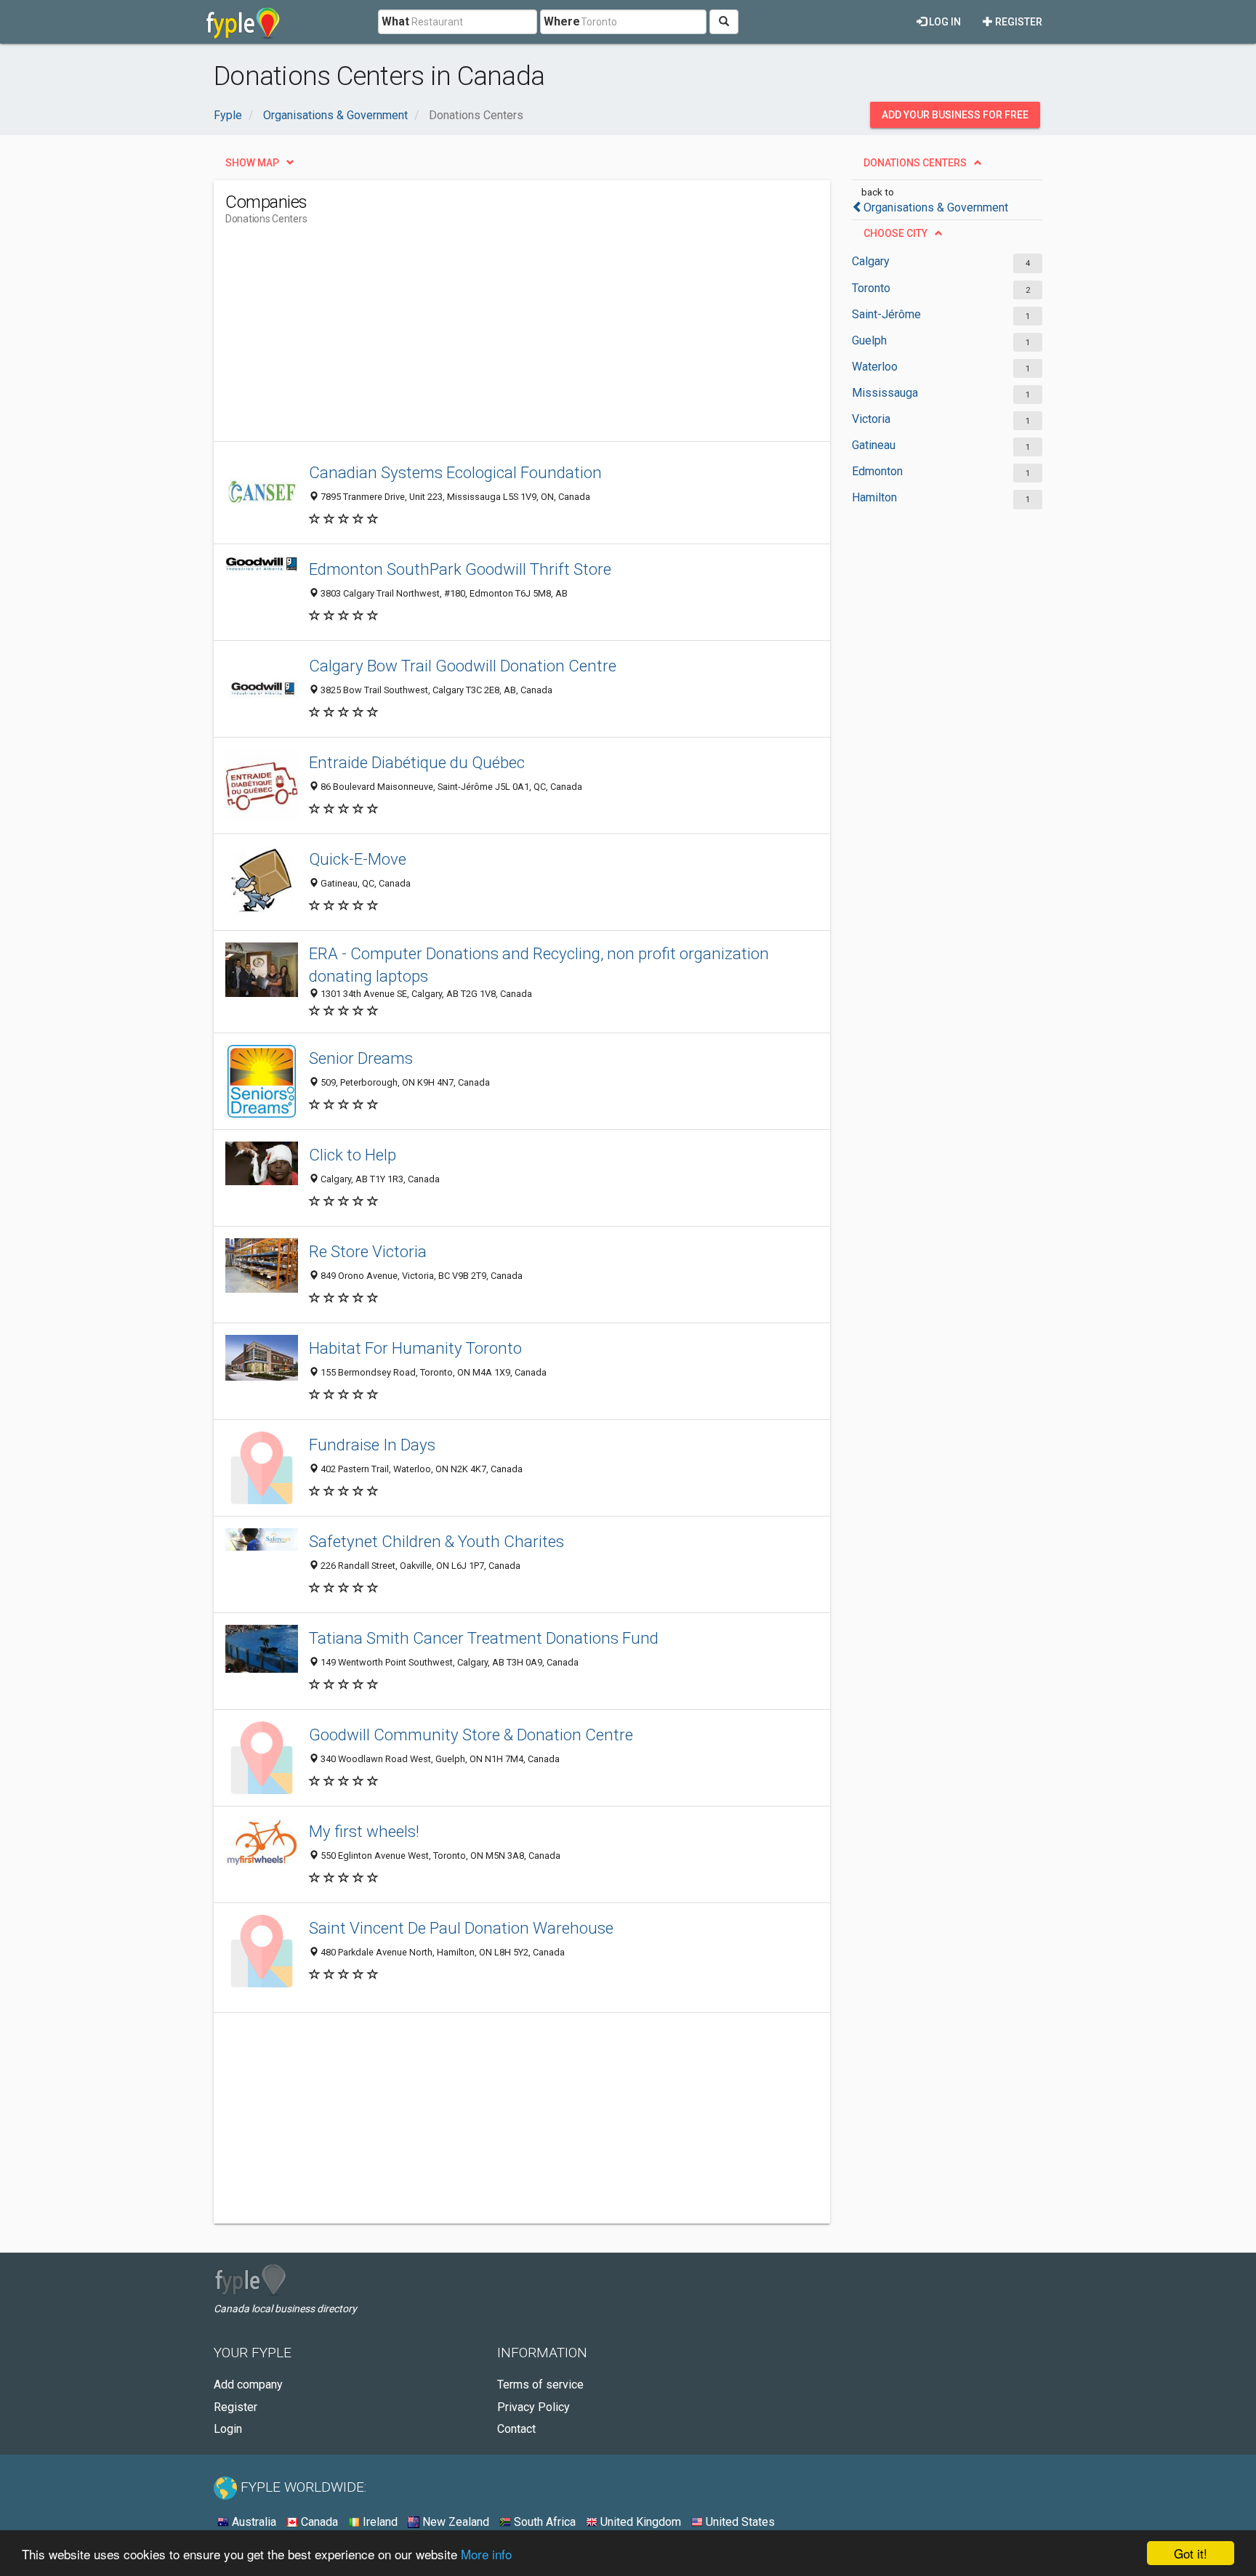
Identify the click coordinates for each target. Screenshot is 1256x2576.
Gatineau (874, 445)
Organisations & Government (936, 207)
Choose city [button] (895, 233)
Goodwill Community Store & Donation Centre (471, 1735)
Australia (253, 2522)
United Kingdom (639, 2522)
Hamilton (874, 497)
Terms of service (540, 2385)
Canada (318, 2522)
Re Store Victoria (368, 1251)
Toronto (871, 288)
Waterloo (875, 367)
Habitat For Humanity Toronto (415, 1348)
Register (1018, 22)
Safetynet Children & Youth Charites (436, 1541)
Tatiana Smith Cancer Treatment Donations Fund (484, 1638)
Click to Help (353, 1155)
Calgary (871, 261)
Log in (944, 22)
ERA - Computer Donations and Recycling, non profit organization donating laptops (539, 965)
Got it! (1191, 2553)
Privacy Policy (534, 2407)
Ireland (379, 2522)
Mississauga (885, 393)
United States (739, 2522)
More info (486, 2554)
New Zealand (454, 2522)
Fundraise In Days (372, 1445)
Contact (516, 2429)
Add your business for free (955, 115)
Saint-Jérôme (886, 314)
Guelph (869, 340)
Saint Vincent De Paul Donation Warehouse (461, 1928)
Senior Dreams (361, 1058)
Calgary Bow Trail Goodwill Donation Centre (463, 666)
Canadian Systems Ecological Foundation (455, 472)
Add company (248, 2385)
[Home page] (243, 22)
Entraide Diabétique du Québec (417, 762)
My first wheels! (364, 1831)
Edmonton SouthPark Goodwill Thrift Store (460, 569)
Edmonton (877, 471)
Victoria (871, 419)
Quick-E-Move (358, 859)
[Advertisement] (490, 339)
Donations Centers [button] (915, 163)
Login (228, 2429)
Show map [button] (252, 163)
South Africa (543, 2522)
